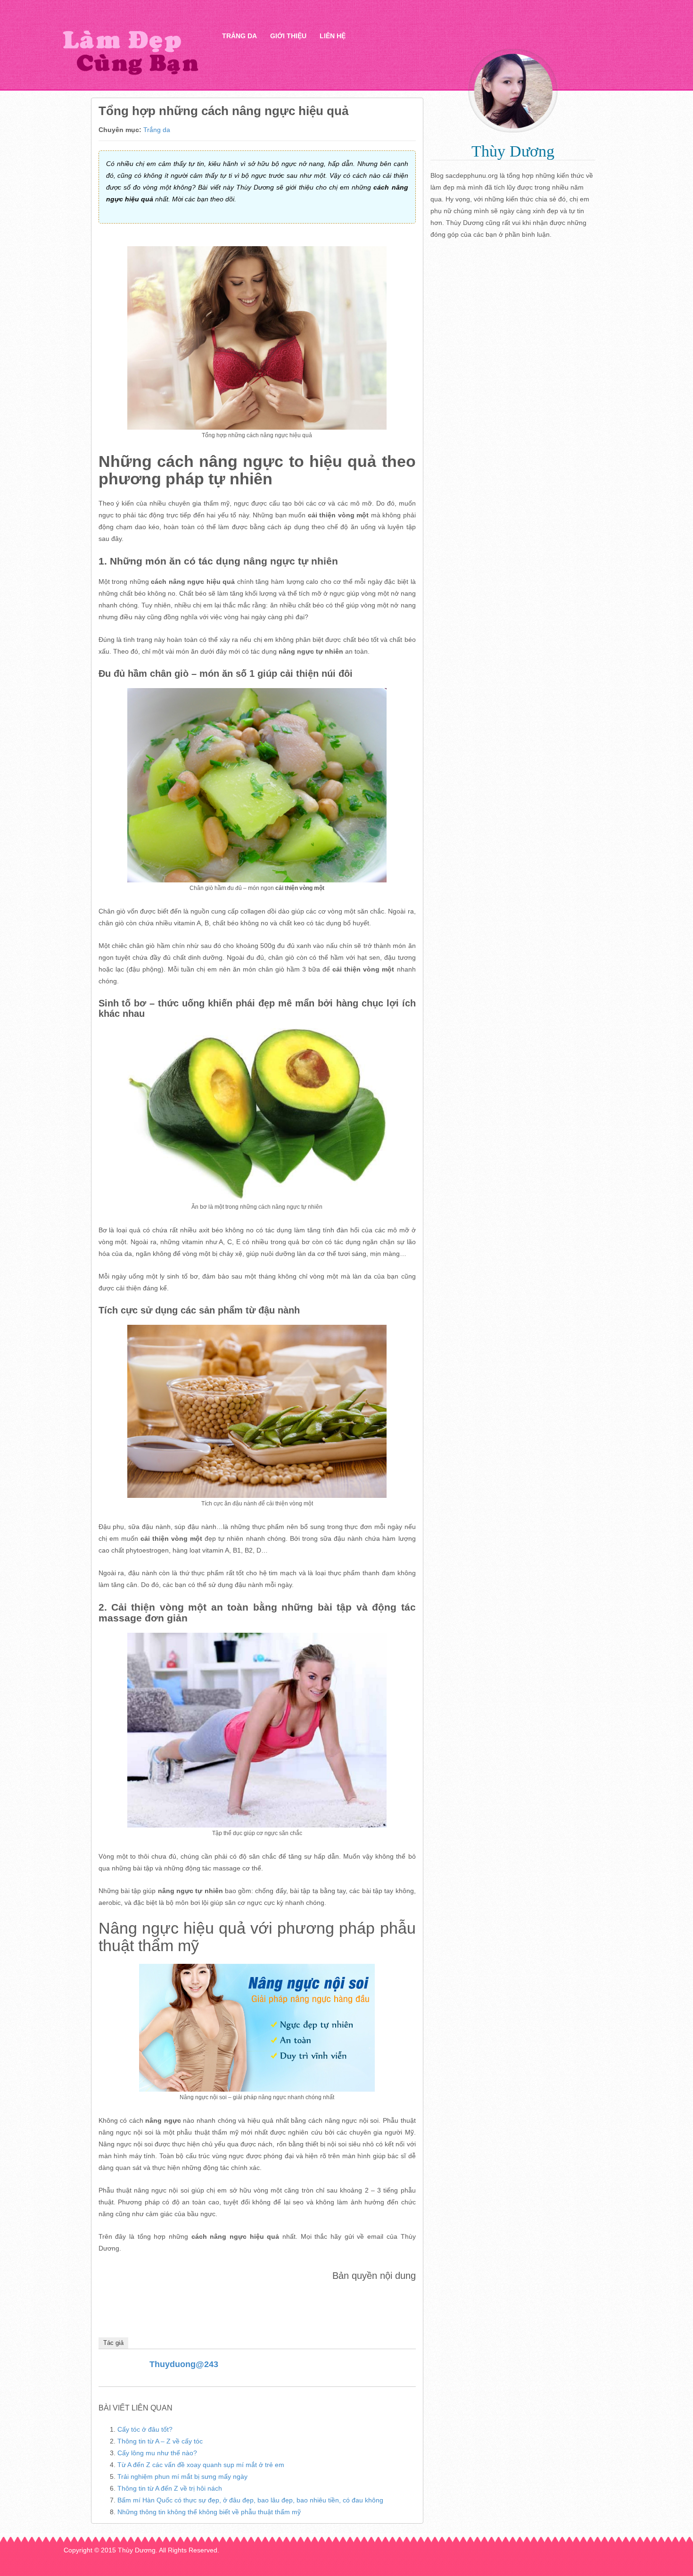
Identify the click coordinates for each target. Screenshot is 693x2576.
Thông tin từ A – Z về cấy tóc (160, 2441)
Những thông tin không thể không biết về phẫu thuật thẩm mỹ (209, 2512)
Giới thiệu (288, 36)
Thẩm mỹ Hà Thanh (130, 52)
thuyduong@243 (184, 2364)
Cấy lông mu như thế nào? (157, 2453)
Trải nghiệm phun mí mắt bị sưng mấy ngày (182, 2476)
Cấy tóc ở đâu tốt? (145, 2429)
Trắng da (239, 36)
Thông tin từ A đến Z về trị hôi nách (170, 2488)
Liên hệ (333, 36)
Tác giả (113, 2343)
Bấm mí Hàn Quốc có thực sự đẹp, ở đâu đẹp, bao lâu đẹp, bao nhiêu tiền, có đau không (250, 2500)
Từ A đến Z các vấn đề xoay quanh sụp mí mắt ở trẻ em (201, 2465)
